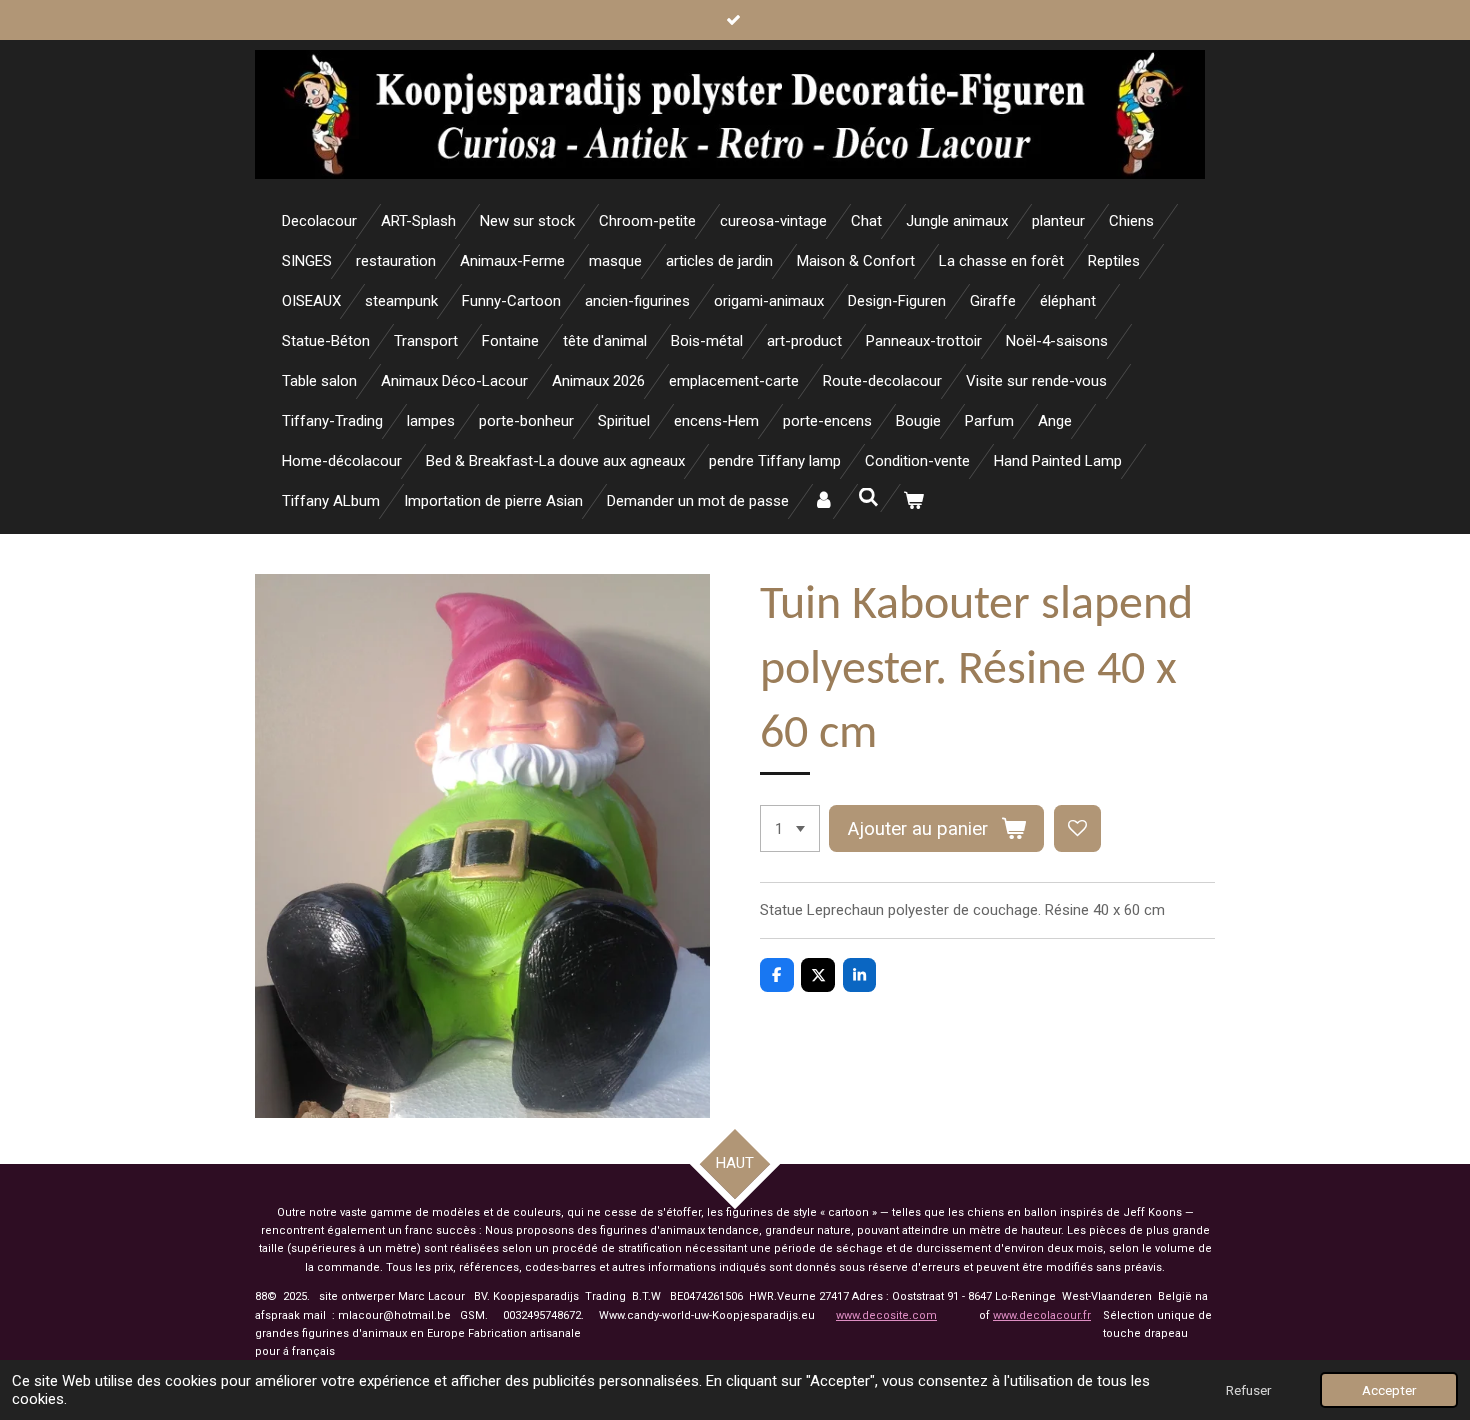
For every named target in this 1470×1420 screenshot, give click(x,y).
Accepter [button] (1389, 1390)
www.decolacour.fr (1042, 1315)
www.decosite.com (886, 1315)
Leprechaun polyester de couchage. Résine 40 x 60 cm (986, 910)
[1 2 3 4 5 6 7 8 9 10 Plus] (790, 828)
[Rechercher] (868, 498)
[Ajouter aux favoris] (1077, 828)
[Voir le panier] (913, 501)
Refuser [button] (1248, 1390)
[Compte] (823, 501)
